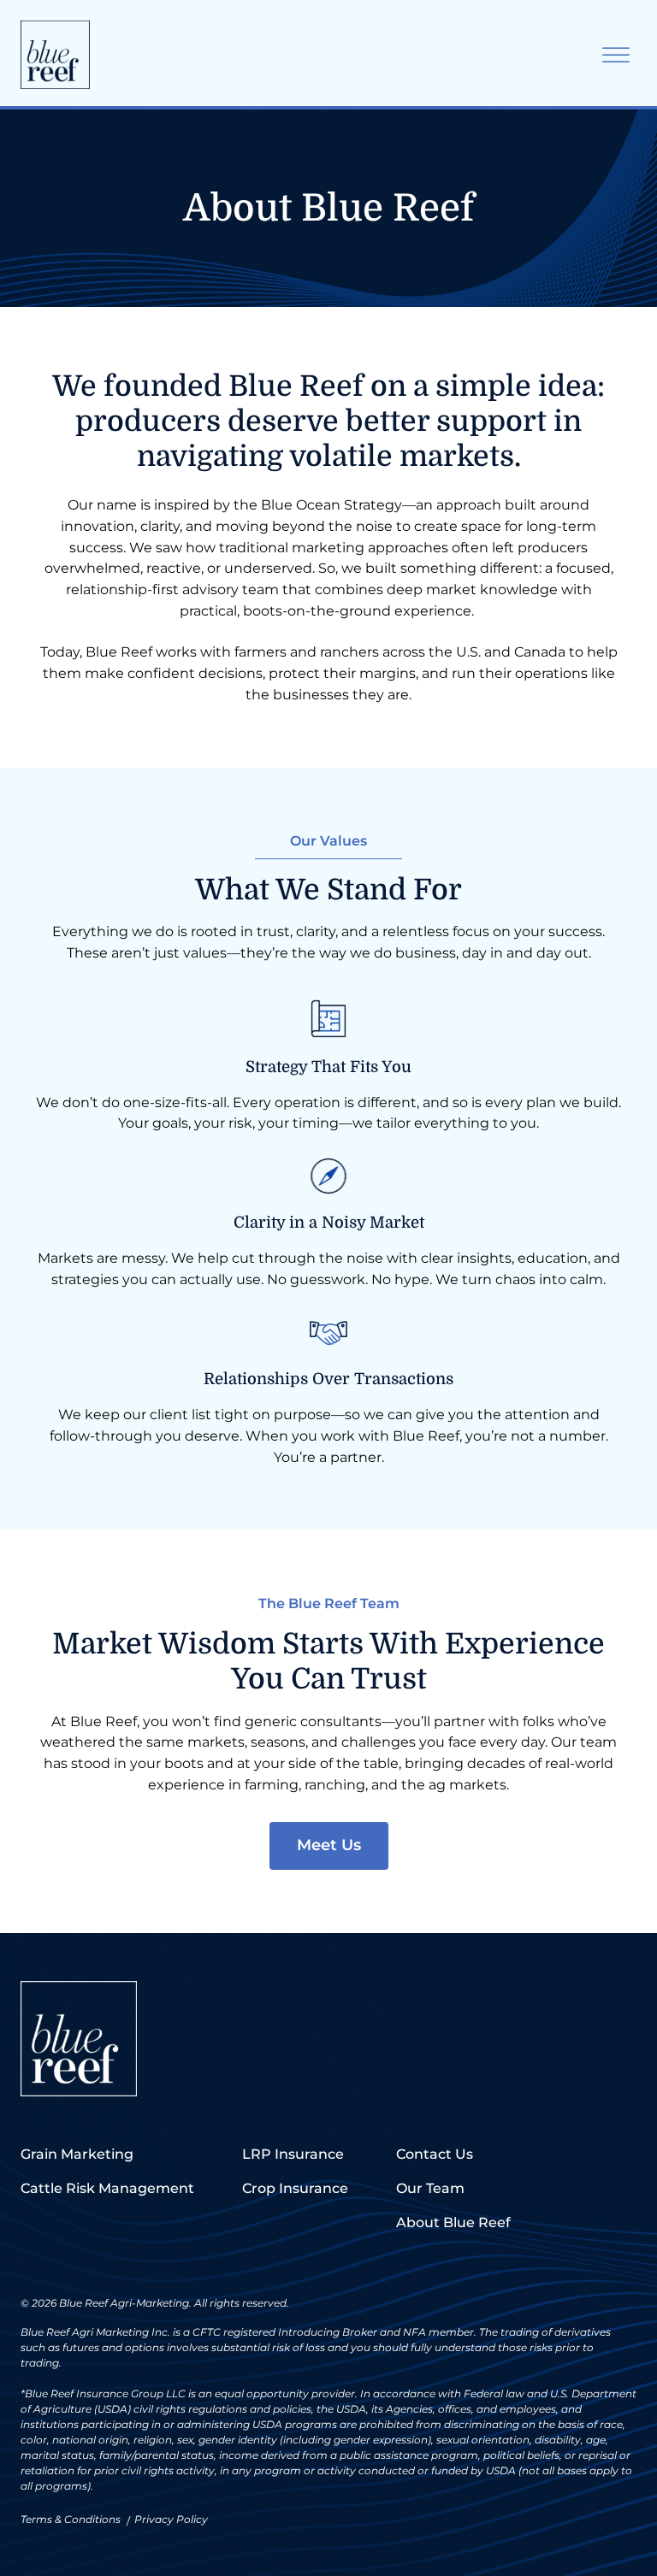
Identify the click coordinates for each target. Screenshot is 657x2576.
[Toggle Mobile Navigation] (616, 55)
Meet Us (329, 1845)
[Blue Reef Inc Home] (55, 55)
